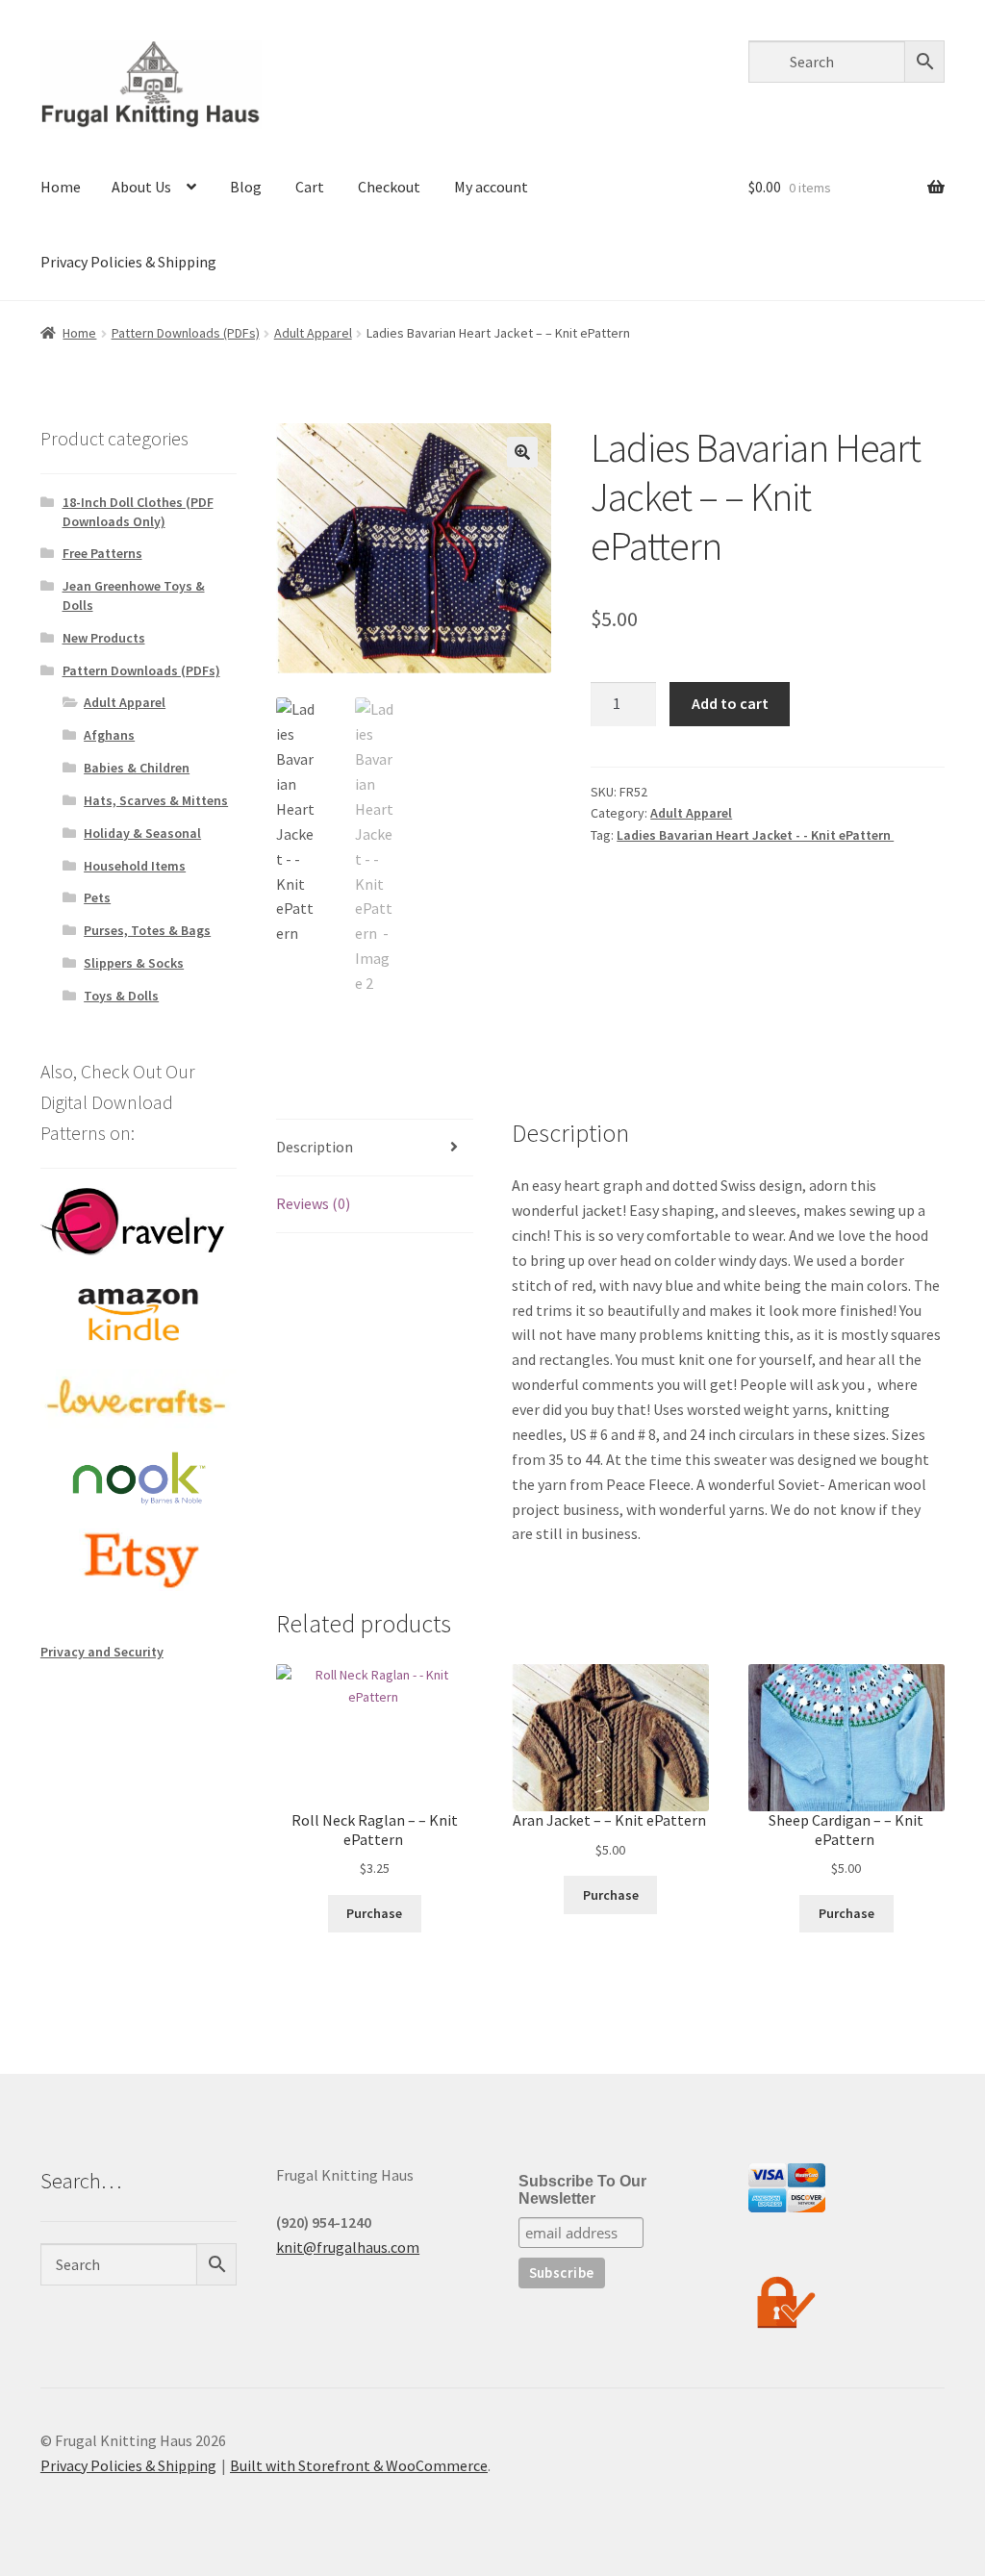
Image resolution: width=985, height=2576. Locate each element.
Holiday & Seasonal (142, 833)
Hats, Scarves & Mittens (156, 800)
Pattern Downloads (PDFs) (186, 333)
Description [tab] (315, 1147)
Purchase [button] (374, 1913)
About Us (141, 187)
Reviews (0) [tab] (313, 1203)
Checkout (389, 187)
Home (61, 187)
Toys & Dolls (121, 996)
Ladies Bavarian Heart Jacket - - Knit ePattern (755, 835)
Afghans (109, 735)
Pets (97, 897)
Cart (310, 187)
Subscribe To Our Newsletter (582, 2190)
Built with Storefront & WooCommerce (359, 2465)
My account (491, 187)
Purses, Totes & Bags (147, 930)
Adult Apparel (313, 333)
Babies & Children (137, 768)
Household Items (135, 866)
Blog (246, 187)
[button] (522, 452)
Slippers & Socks (134, 963)
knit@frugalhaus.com (348, 2247)
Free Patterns (102, 553)
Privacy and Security (102, 1652)
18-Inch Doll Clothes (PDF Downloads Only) (138, 512)
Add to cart (730, 703)
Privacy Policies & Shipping (128, 262)
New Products (104, 638)
